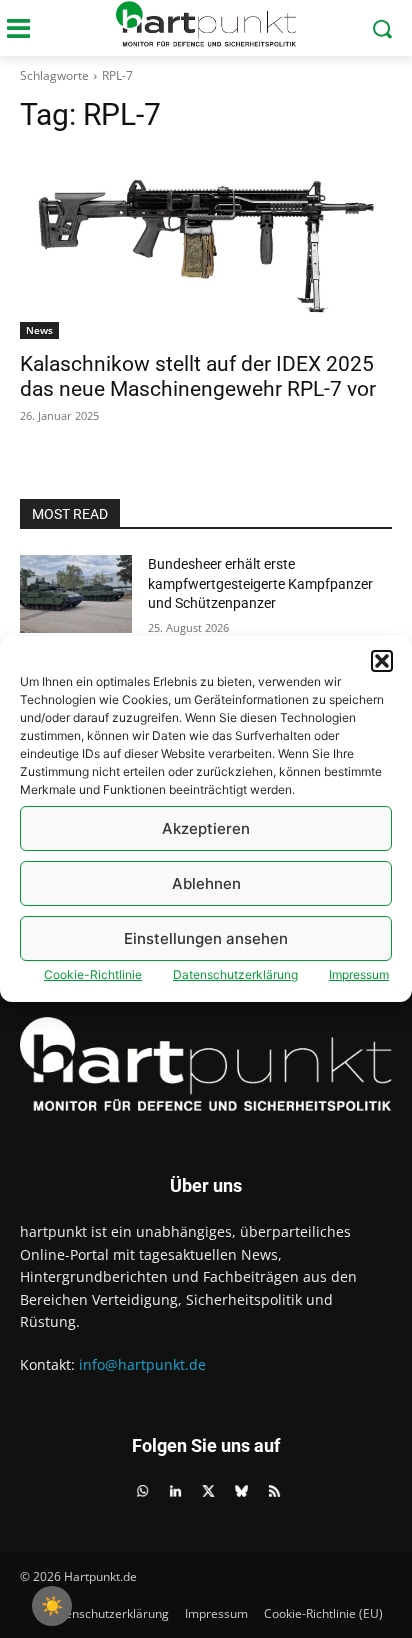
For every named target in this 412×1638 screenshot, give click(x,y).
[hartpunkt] (205, 24)
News (39, 330)
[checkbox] (52, 1606)
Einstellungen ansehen (206, 938)
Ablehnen (206, 883)
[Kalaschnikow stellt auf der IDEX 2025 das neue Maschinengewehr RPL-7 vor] (206, 246)
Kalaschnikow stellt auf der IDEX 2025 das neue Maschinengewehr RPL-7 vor (198, 376)
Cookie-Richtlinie (93, 974)
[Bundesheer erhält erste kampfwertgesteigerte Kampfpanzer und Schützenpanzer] (76, 594)
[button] (382, 661)
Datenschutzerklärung (235, 974)
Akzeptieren (206, 828)
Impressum (359, 974)
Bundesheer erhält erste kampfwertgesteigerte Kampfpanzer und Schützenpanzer (260, 583)
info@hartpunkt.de (142, 1364)
